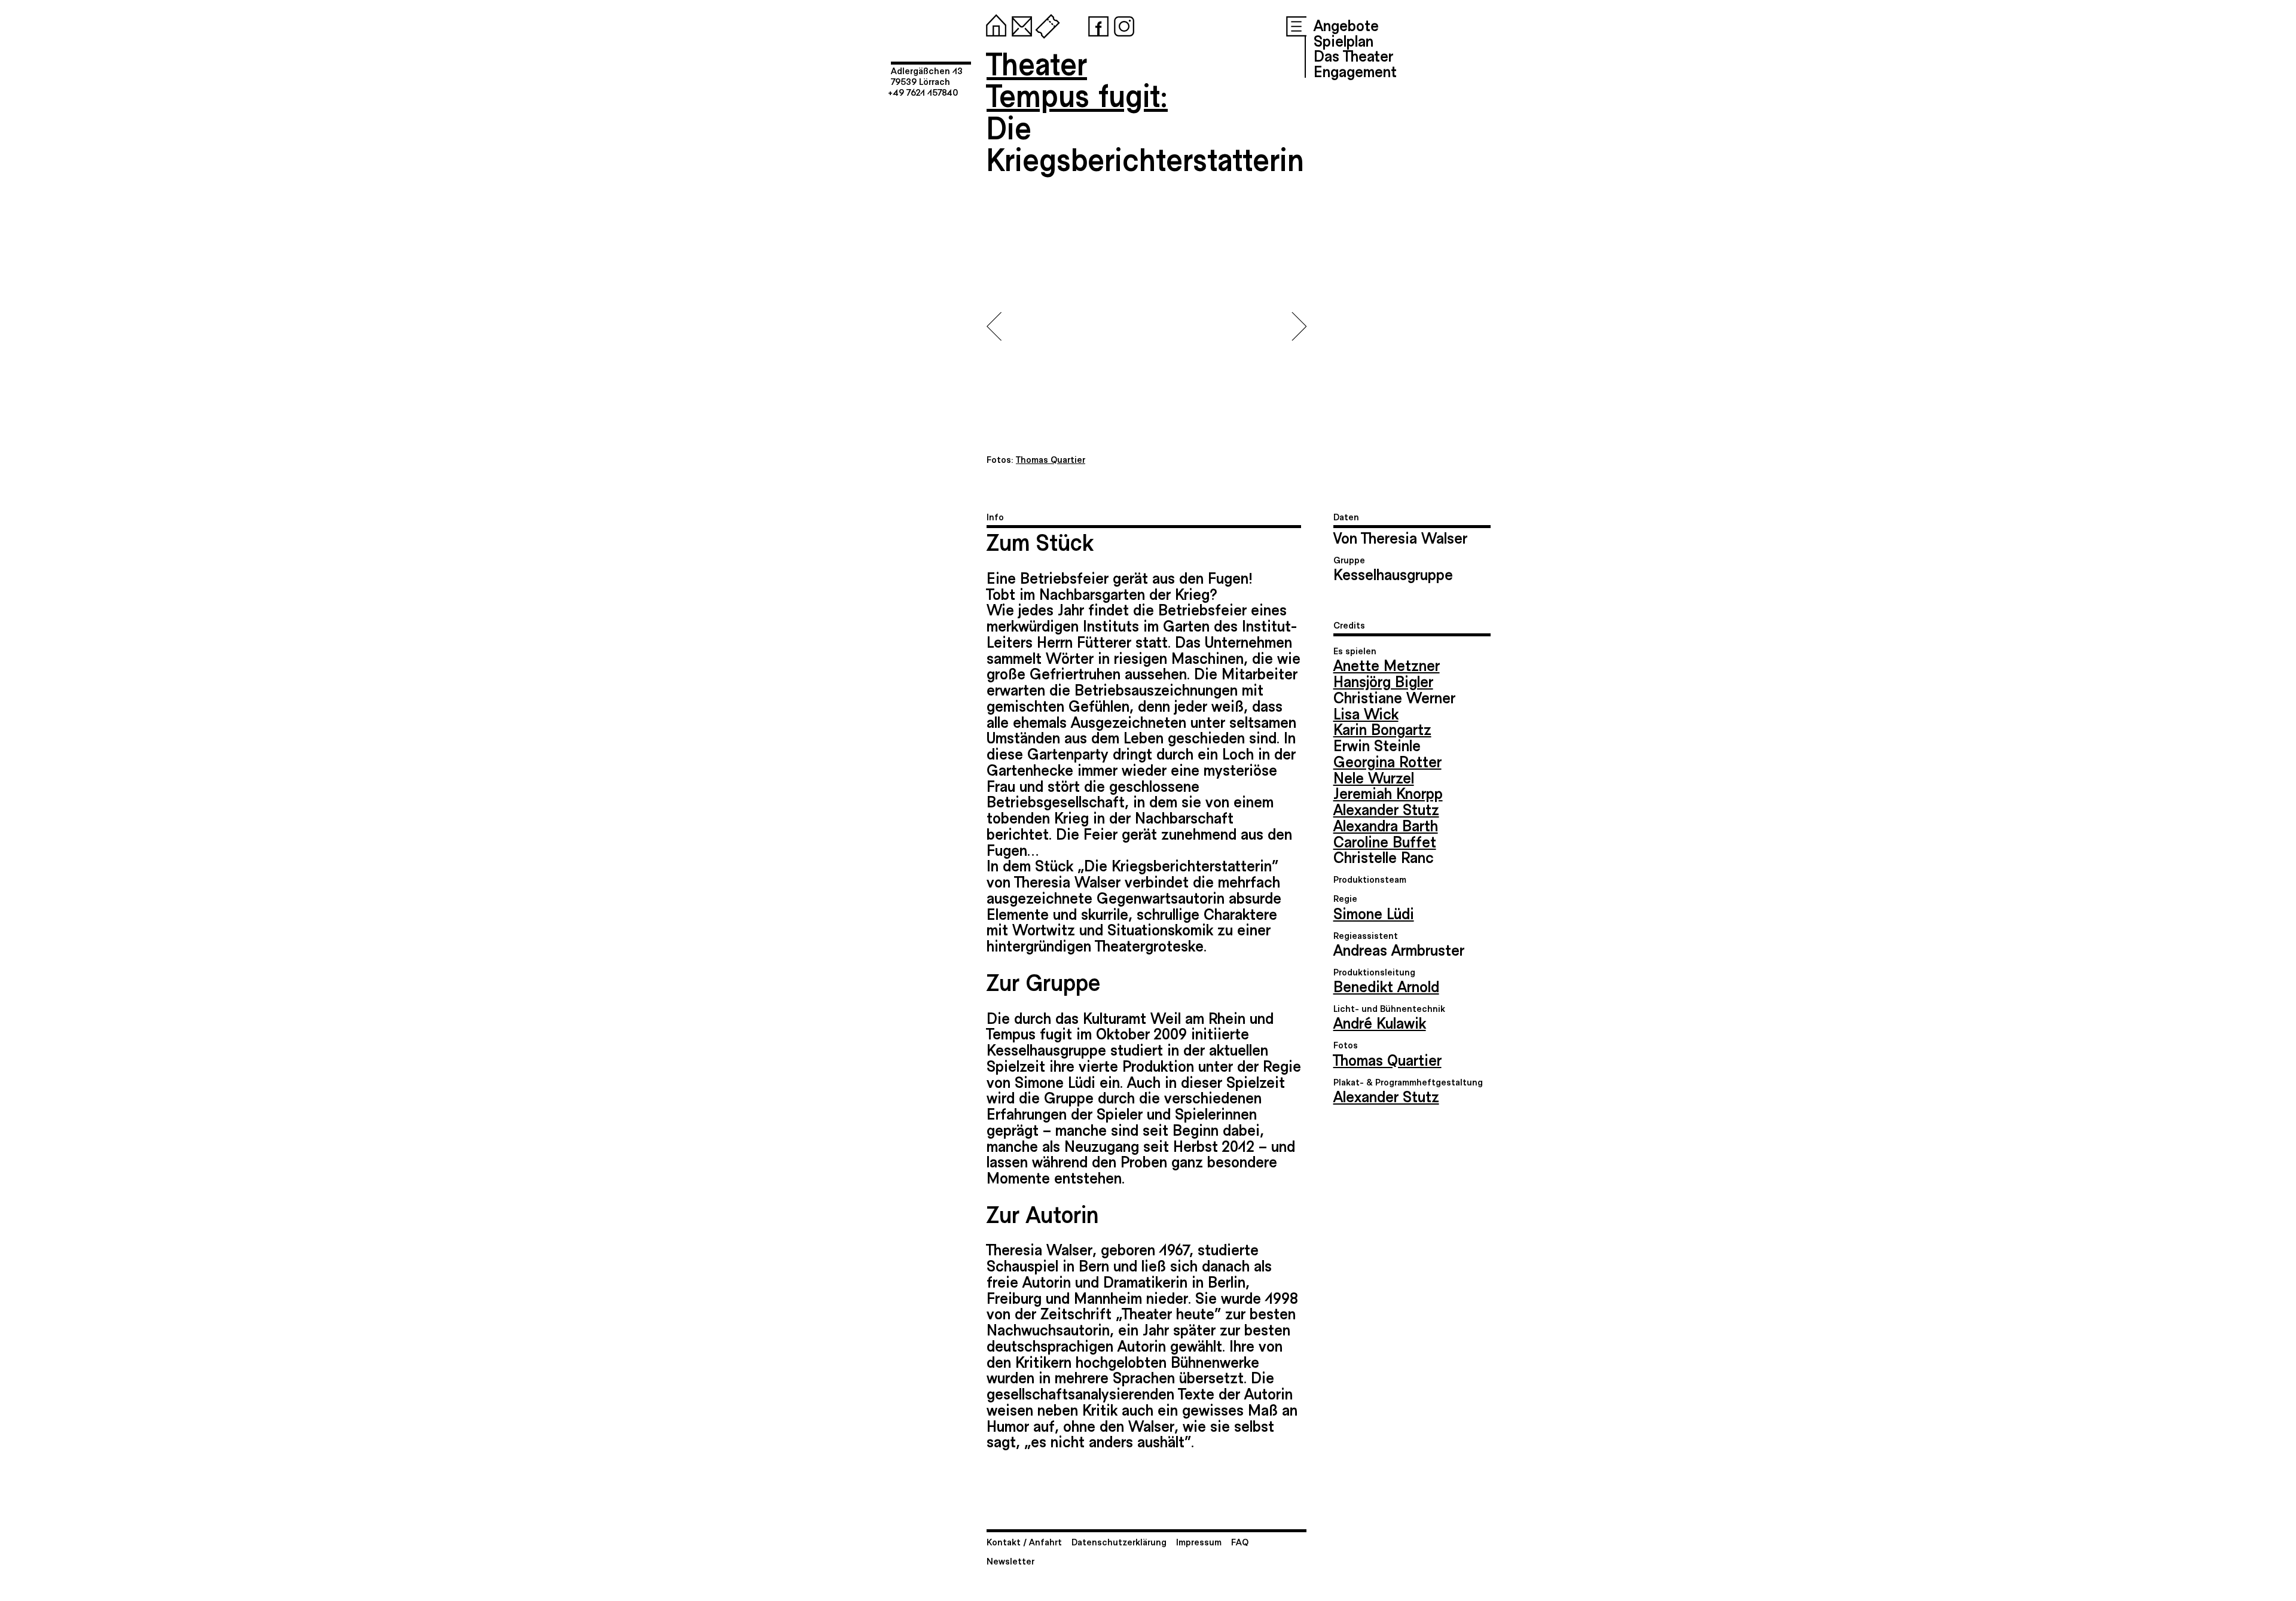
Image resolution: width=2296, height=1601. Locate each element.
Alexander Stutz (1386, 809)
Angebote (1346, 25)
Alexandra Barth (1386, 825)
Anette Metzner (1387, 664)
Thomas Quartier (1387, 1059)
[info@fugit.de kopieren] (1019, 24)
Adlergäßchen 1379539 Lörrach (927, 76)
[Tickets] (1045, 24)
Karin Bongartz (1382, 728)
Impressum (1199, 1541)
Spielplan (1344, 40)
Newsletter (1010, 1561)
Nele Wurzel (1374, 777)
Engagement (1355, 71)
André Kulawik (1380, 1022)
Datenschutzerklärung (1119, 1541)
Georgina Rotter (1387, 761)
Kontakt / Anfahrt (1024, 1541)
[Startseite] (994, 24)
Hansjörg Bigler (1383, 681)
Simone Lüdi (1374, 913)
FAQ (1240, 1541)
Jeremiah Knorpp (1388, 792)
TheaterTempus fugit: (1077, 79)
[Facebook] (1096, 24)
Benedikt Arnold (1386, 986)
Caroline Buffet (1385, 841)
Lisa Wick (1366, 713)
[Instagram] (1122, 24)
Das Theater (1353, 55)
